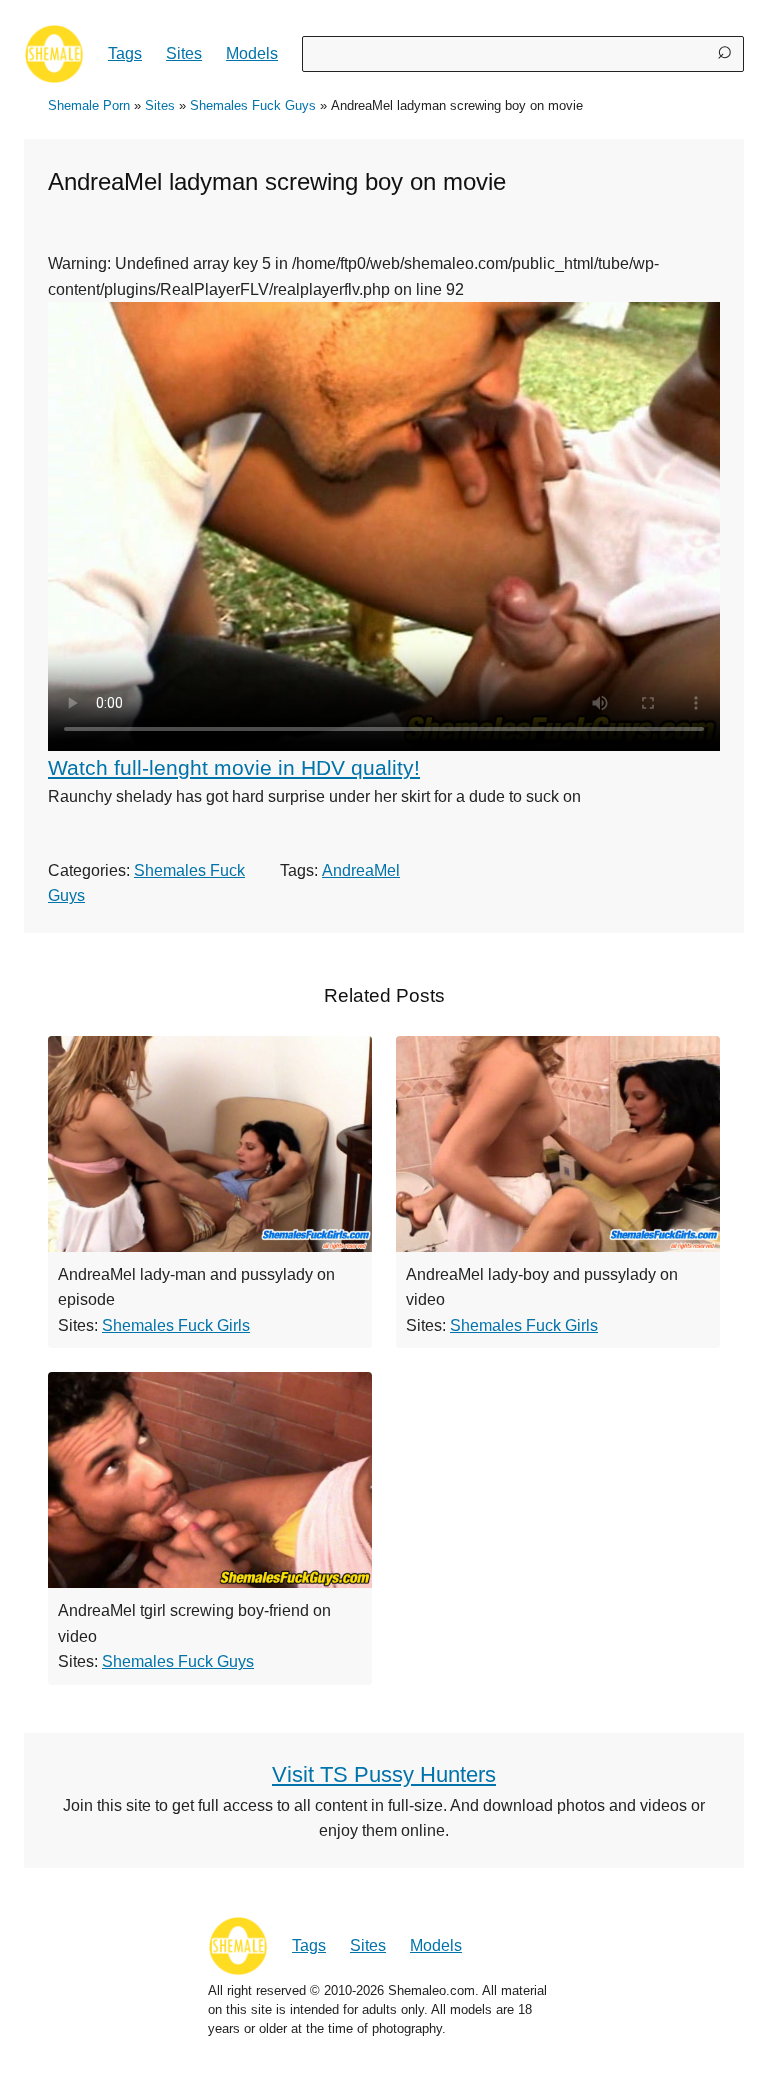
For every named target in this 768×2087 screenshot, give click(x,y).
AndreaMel (361, 870)
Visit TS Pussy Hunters (384, 1774)
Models (252, 53)
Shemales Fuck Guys (253, 105)
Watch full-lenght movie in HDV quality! (234, 767)
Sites (184, 53)
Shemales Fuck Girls (176, 1325)
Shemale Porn (89, 105)
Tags (125, 53)
